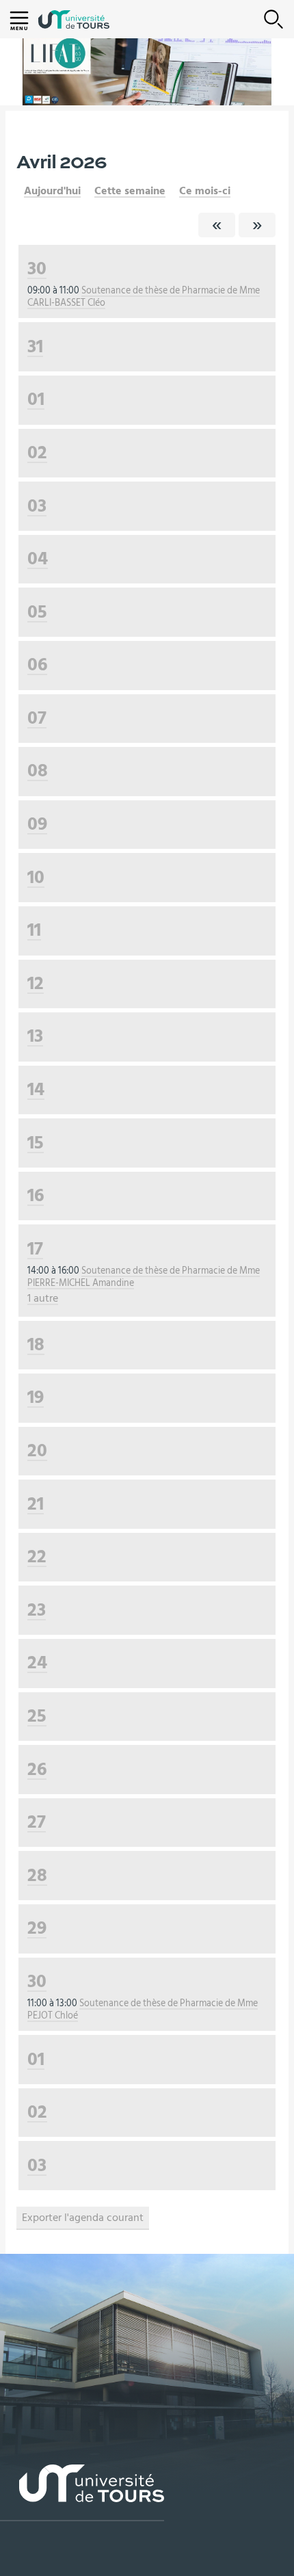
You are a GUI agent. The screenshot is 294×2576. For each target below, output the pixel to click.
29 (37, 1928)
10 (36, 877)
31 (35, 346)
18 (36, 1344)
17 (35, 1249)
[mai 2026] (257, 225)
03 (37, 506)
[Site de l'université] (82, 2493)
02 (37, 452)
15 (36, 1143)
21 (36, 1504)
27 (37, 1822)
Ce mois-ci (205, 191)
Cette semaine (130, 191)
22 (37, 1556)
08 (38, 771)
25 (37, 1716)
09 (37, 824)
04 (38, 558)
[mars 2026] (217, 225)
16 (36, 1195)
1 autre (43, 1298)
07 (37, 718)
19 (36, 1397)
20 (37, 1450)
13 (35, 1036)
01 (36, 399)
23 (37, 1610)
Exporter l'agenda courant (83, 2218)
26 (37, 1769)
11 (34, 930)
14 (36, 1089)
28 (37, 1875)
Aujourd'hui (52, 191)
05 (37, 612)
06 (37, 665)
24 (37, 1662)
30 (37, 268)
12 (36, 983)
